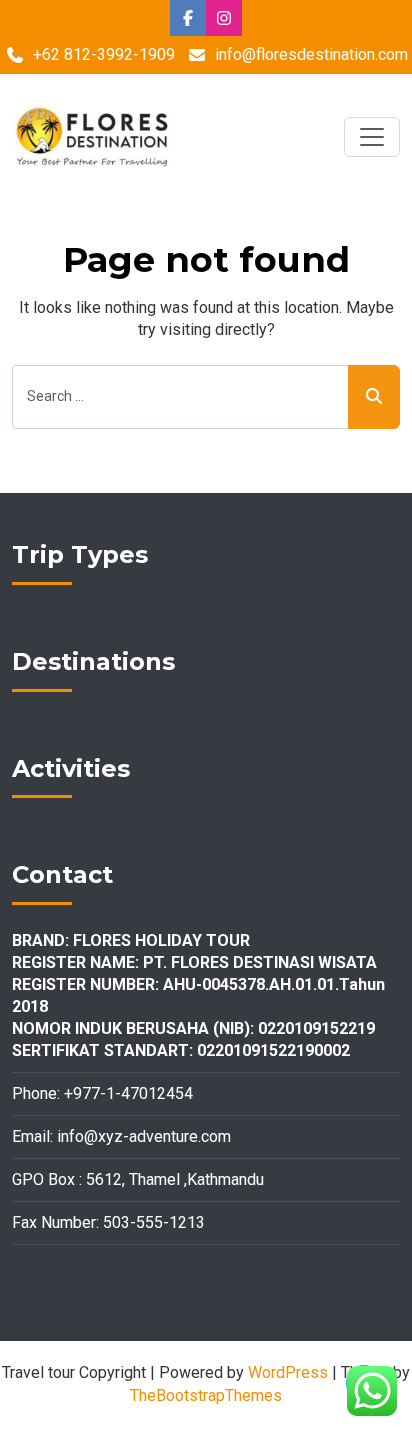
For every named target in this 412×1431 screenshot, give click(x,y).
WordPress (288, 1372)
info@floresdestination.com (311, 54)
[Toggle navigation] (372, 137)
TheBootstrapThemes (206, 1395)
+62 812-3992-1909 (104, 54)
